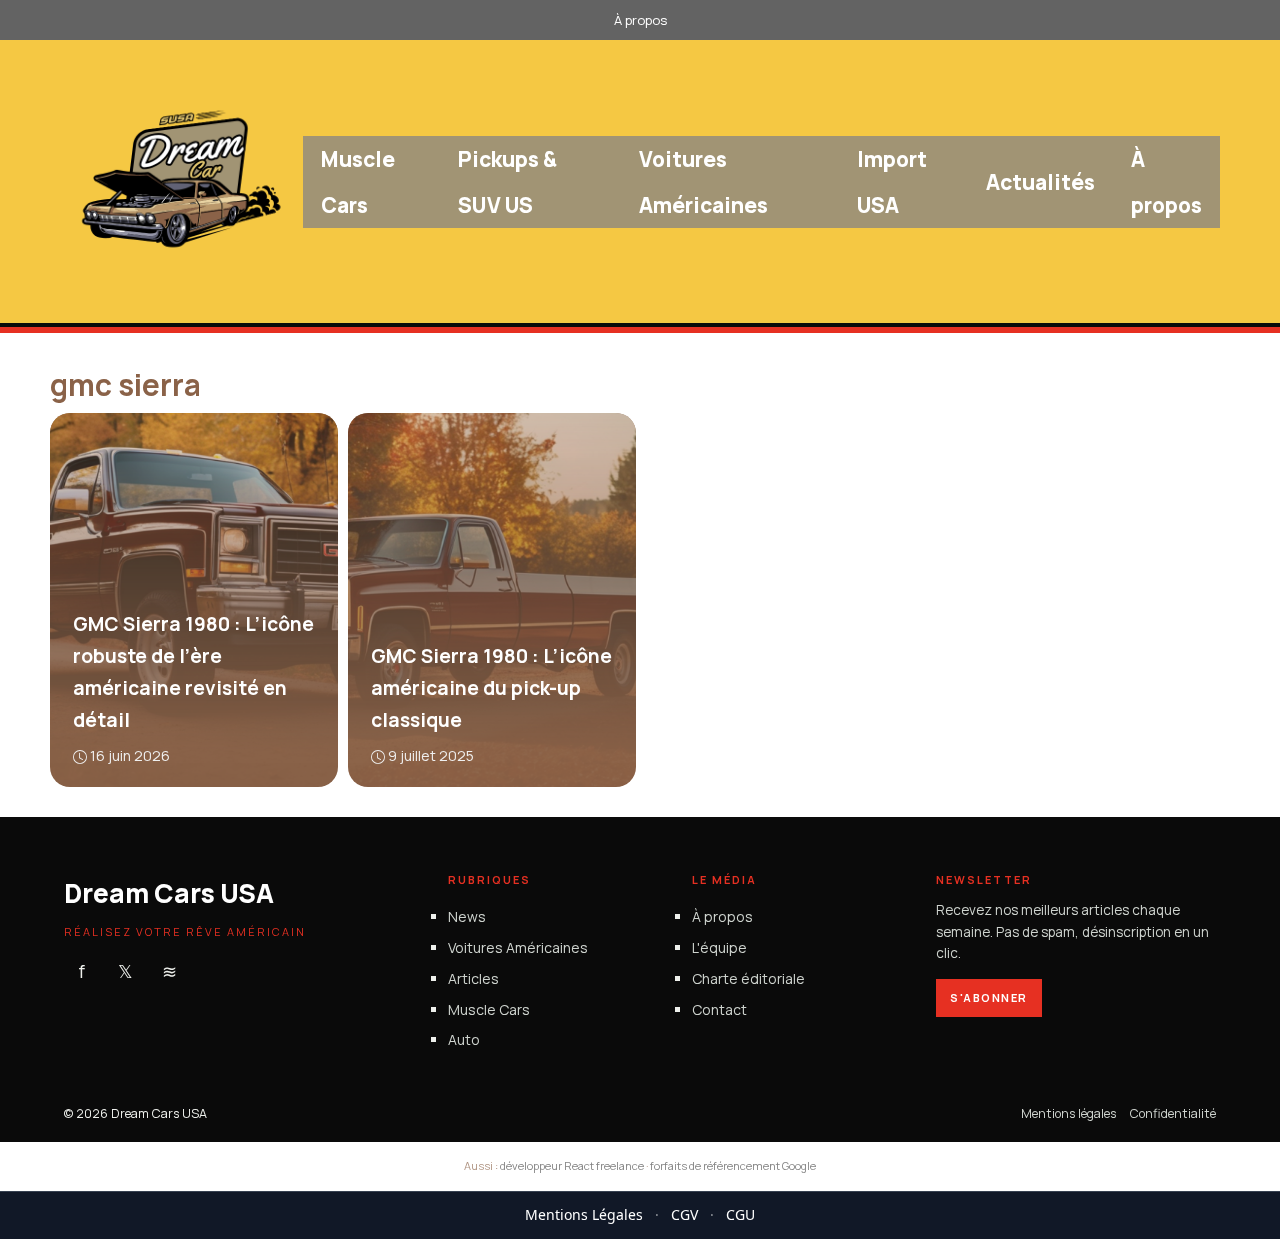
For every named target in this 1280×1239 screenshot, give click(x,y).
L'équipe (719, 947)
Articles (473, 978)
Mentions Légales (584, 1214)
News (467, 916)
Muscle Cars (358, 182)
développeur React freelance (572, 1165)
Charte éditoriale (748, 978)
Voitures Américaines (703, 182)
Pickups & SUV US (507, 182)
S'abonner (989, 997)
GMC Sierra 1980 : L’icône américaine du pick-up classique (490, 689)
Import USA (892, 182)
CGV (684, 1214)
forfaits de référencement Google (733, 1165)
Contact (719, 1009)
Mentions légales (1068, 1113)
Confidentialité (1173, 1113)
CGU (740, 1214)
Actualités (1040, 182)
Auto (464, 1040)
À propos (640, 20)
